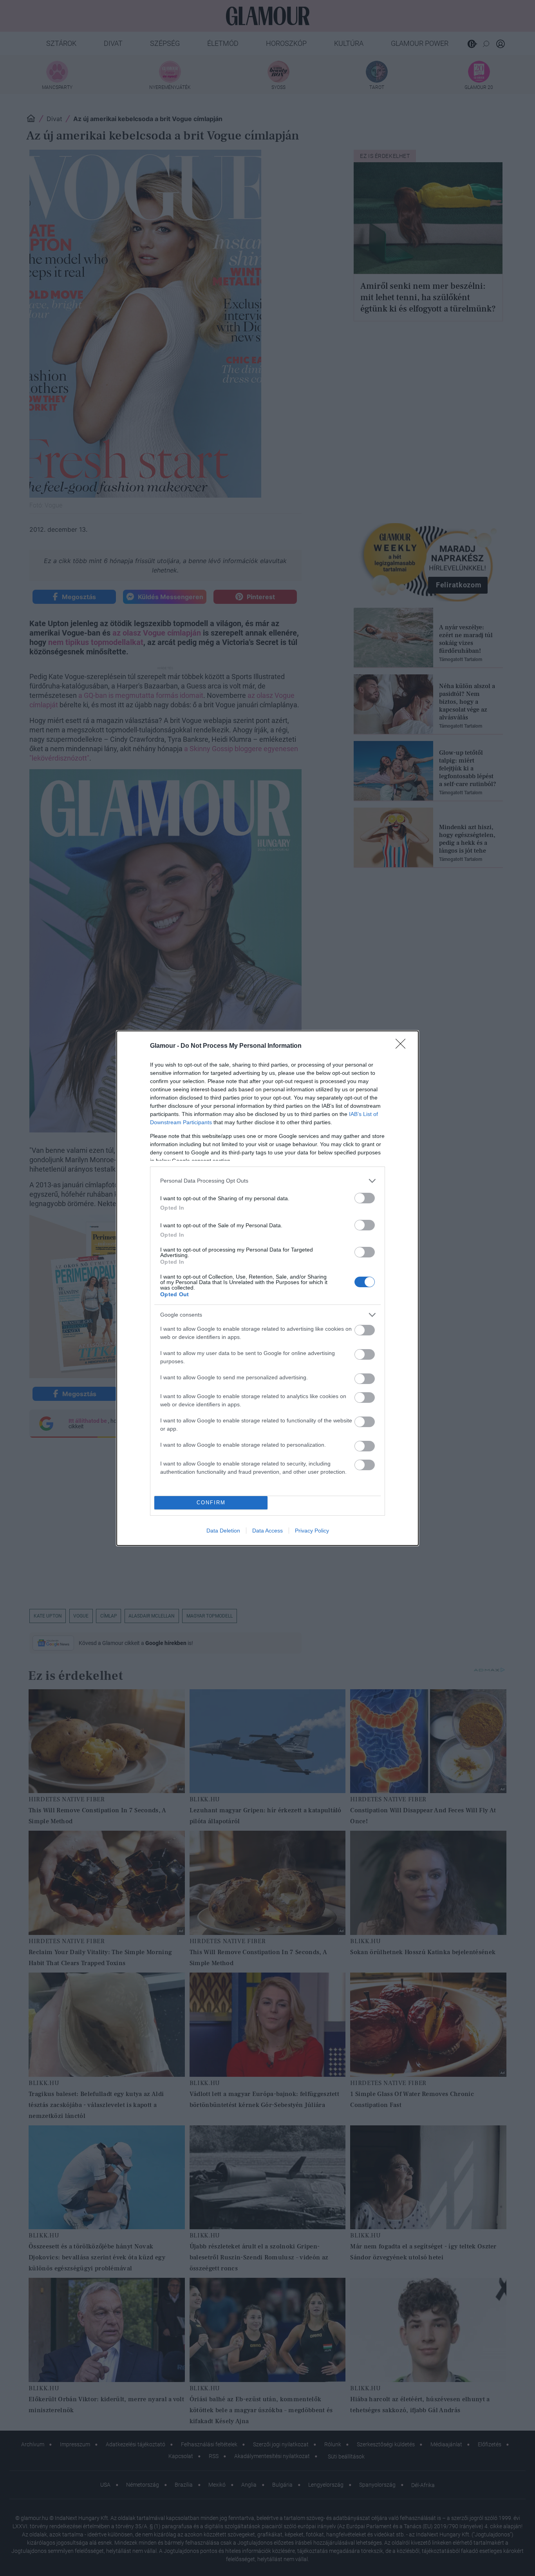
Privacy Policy (312, 1531)
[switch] (365, 1198)
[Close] (403, 1046)
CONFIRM (211, 1503)
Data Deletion (223, 1531)
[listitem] (267, 1181)
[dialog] (267, 1288)
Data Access (267, 1531)
